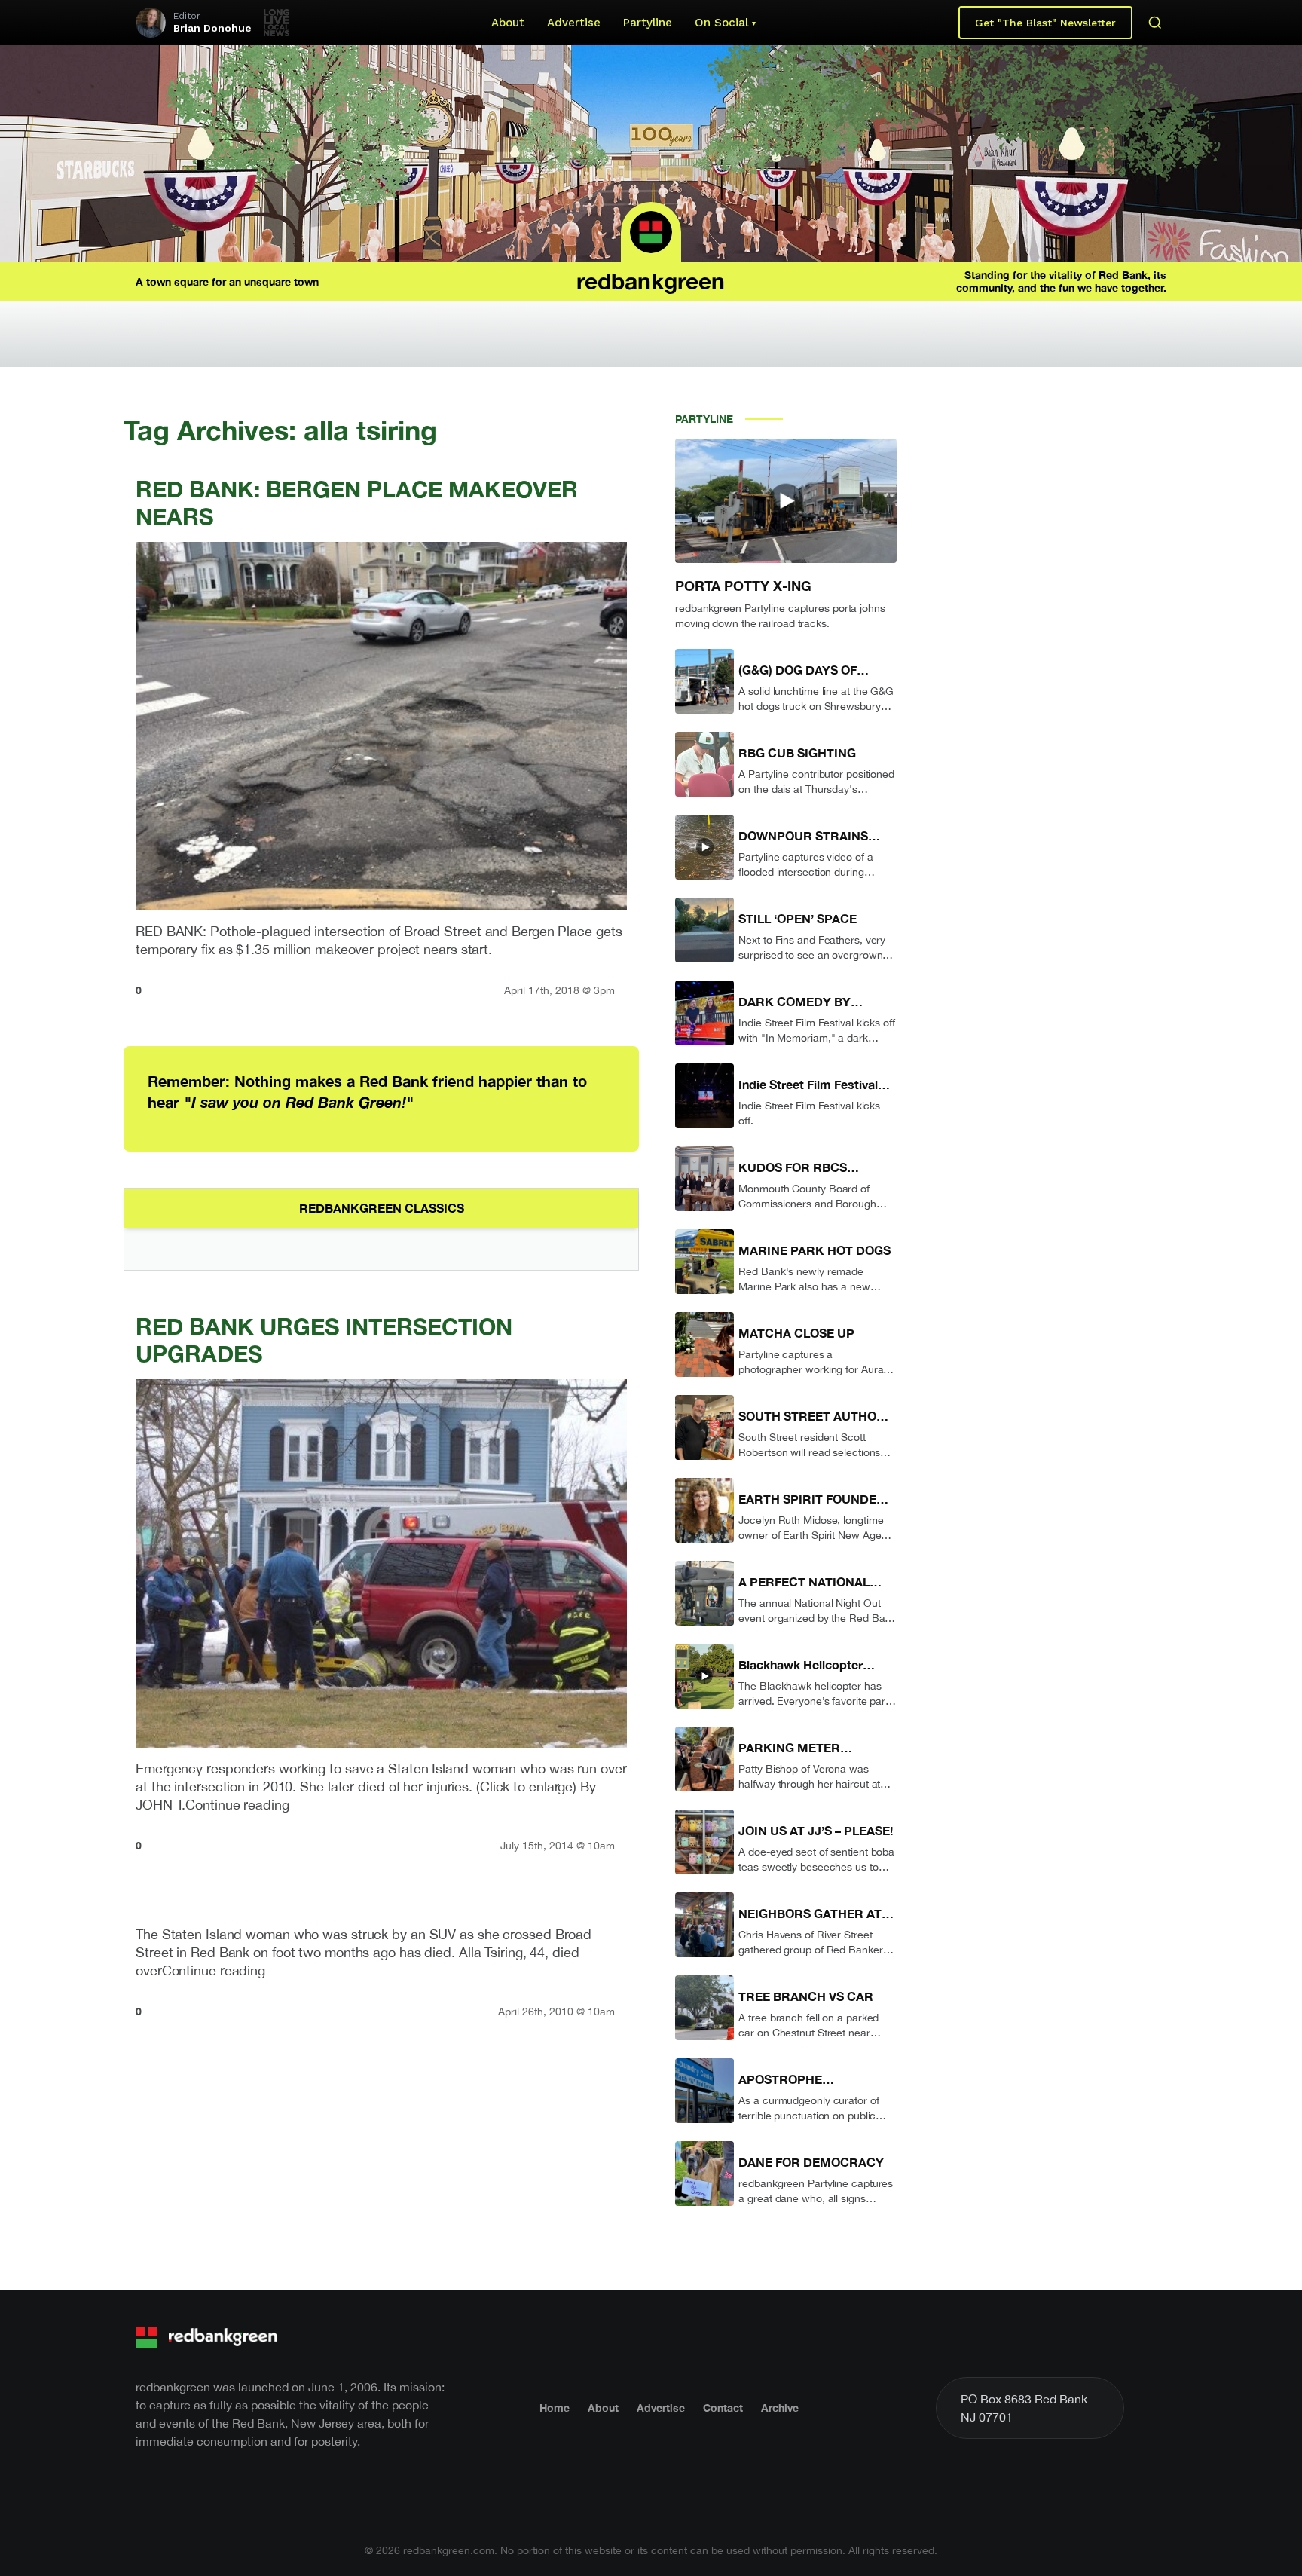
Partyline (648, 23)
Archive (780, 2408)
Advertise (574, 23)
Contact (723, 2408)
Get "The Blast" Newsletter (1045, 23)
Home (555, 2408)
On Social (721, 23)
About (508, 23)
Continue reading (237, 1805)
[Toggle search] (1155, 23)
